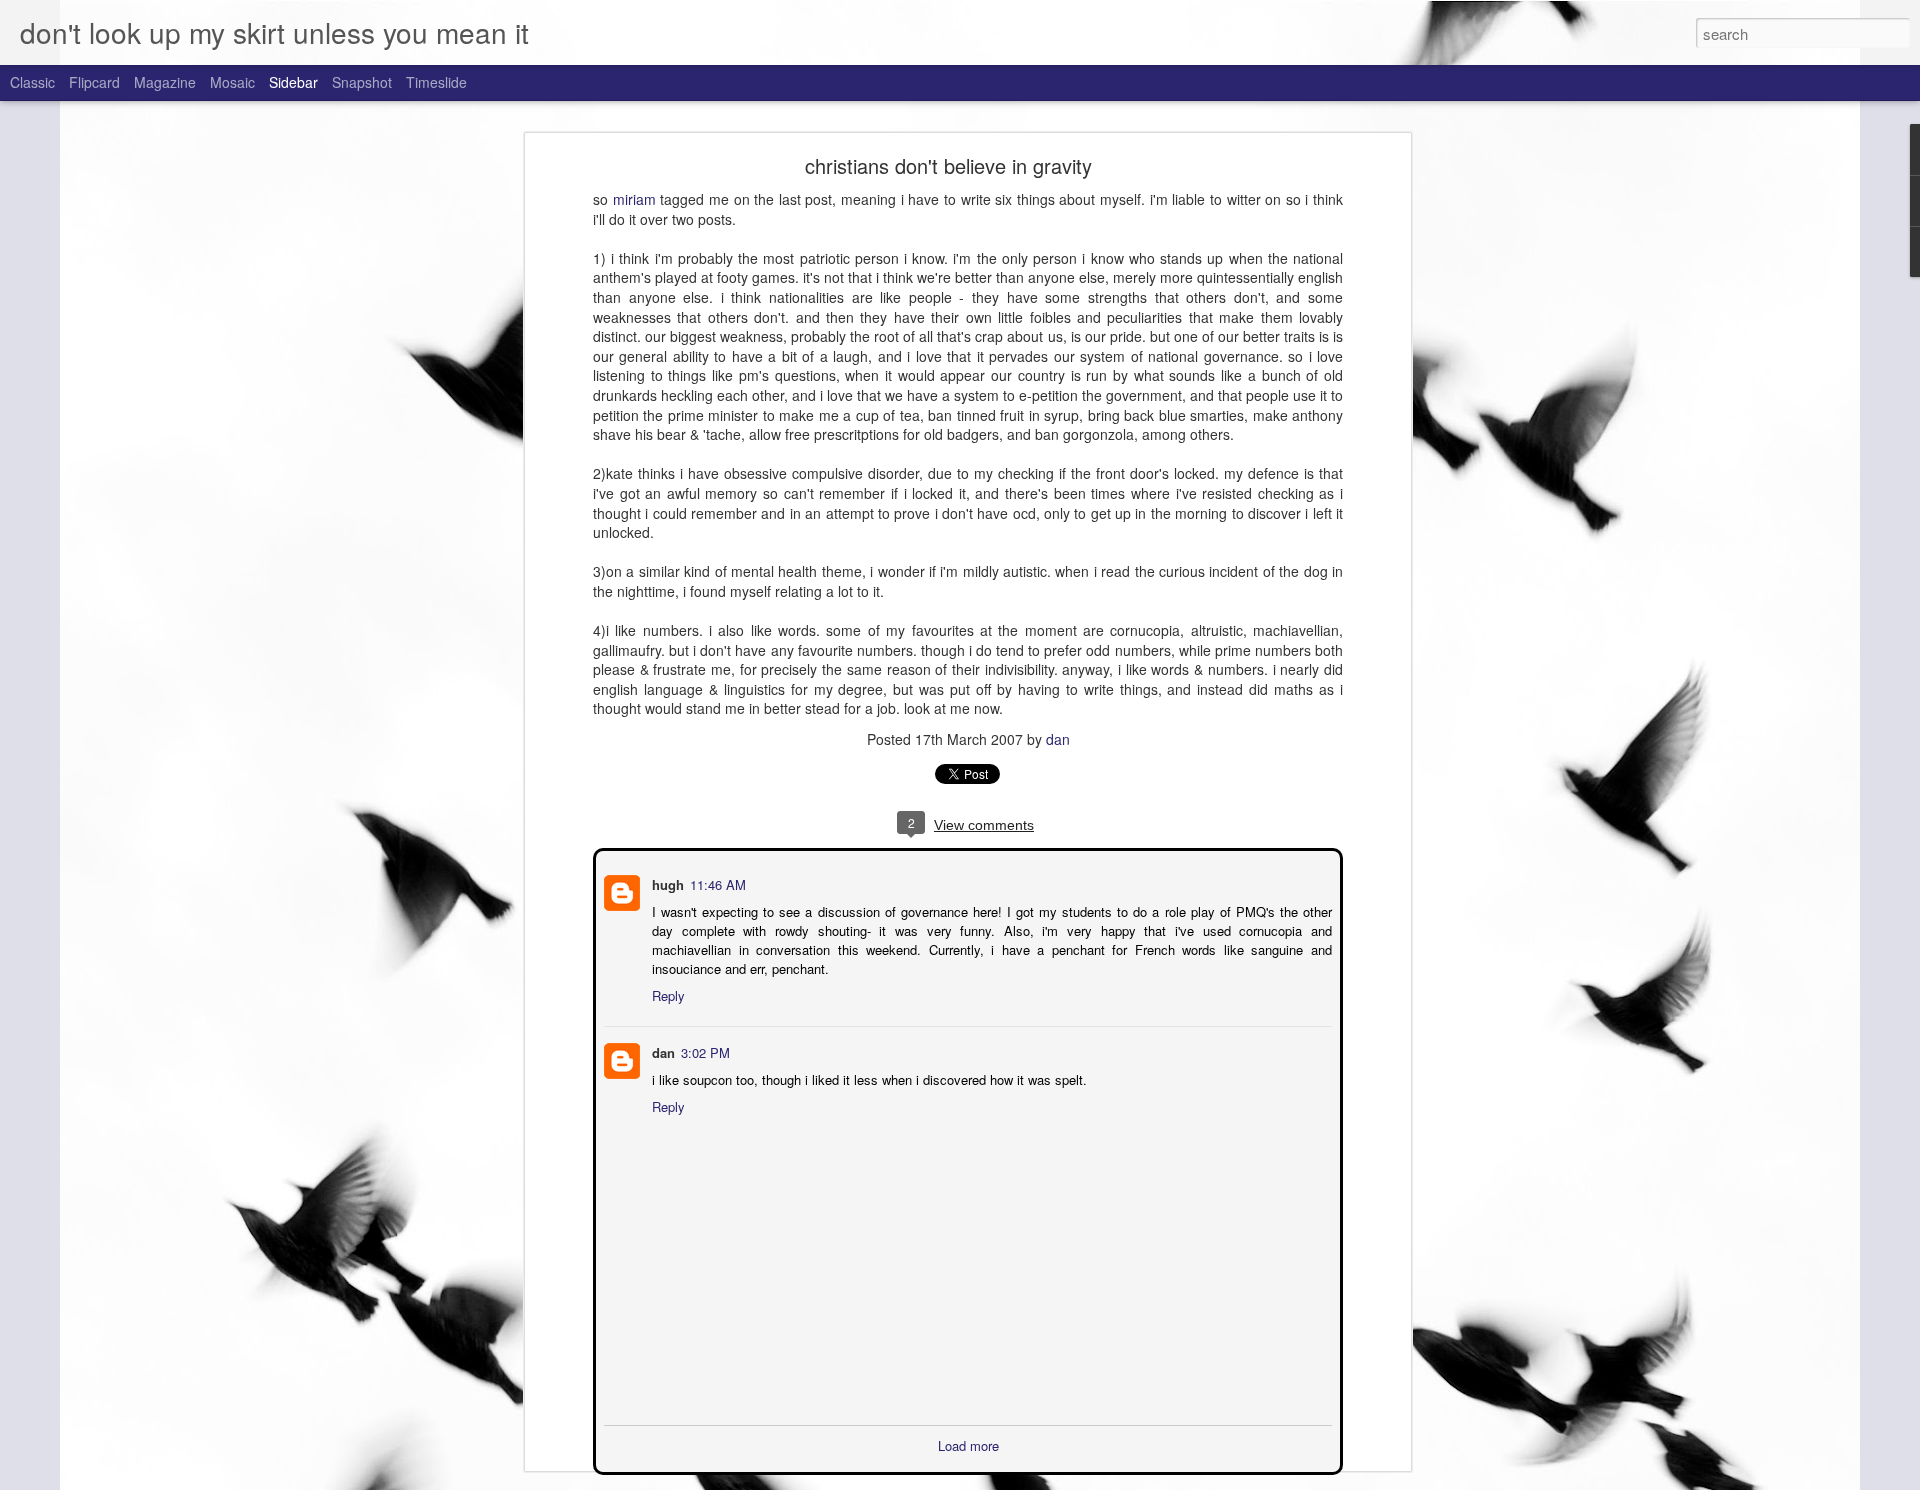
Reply (666, 993)
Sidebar (293, 82)
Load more (968, 1443)
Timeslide (436, 82)
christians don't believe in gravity (948, 165)
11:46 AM (716, 882)
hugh (666, 882)
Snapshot (362, 82)
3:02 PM (703, 1050)
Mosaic (232, 82)
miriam (634, 199)
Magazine (165, 82)
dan (1058, 739)
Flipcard (94, 82)
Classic (32, 82)
